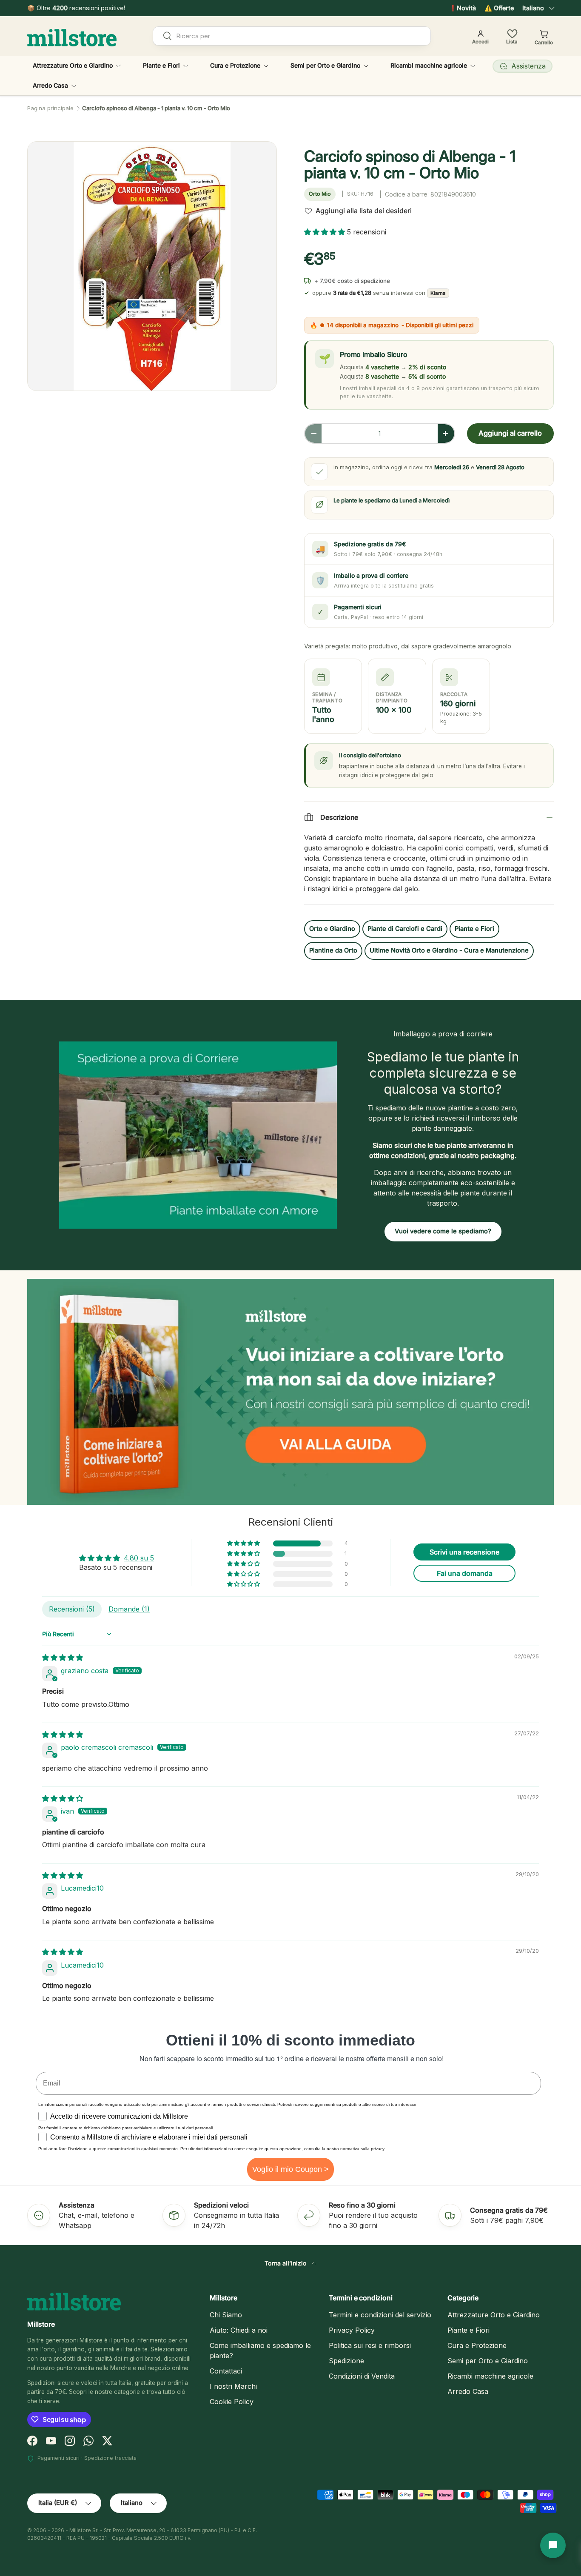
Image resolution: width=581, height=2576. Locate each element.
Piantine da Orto (333, 950)
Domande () (129, 1609)
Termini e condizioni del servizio (380, 2315)
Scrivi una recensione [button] (464, 1552)
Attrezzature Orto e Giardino (73, 65)
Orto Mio (320, 194)
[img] (63, 1657)
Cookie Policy (232, 2402)
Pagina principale (50, 108)
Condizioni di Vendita (362, 2376)
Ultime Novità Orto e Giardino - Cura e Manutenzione (449, 950)
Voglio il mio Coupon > (290, 2169)
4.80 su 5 (139, 1558)
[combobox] (292, 36)
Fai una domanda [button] (465, 1573)
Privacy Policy (352, 2330)
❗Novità (463, 8)
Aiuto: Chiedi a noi (239, 2330)
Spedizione (346, 2361)
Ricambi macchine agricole (429, 65)
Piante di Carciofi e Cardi (405, 929)
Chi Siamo (226, 2315)
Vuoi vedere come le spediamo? (443, 1231)
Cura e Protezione (235, 65)
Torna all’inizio (286, 2263)
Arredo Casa (50, 85)
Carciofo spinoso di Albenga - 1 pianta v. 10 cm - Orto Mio (156, 108)
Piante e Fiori (161, 65)
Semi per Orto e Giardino (325, 65)
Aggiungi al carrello (510, 433)
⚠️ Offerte (499, 8)
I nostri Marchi (233, 2386)
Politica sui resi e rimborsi (370, 2345)
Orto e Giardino (332, 929)
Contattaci (226, 2371)
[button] (326, 232)
